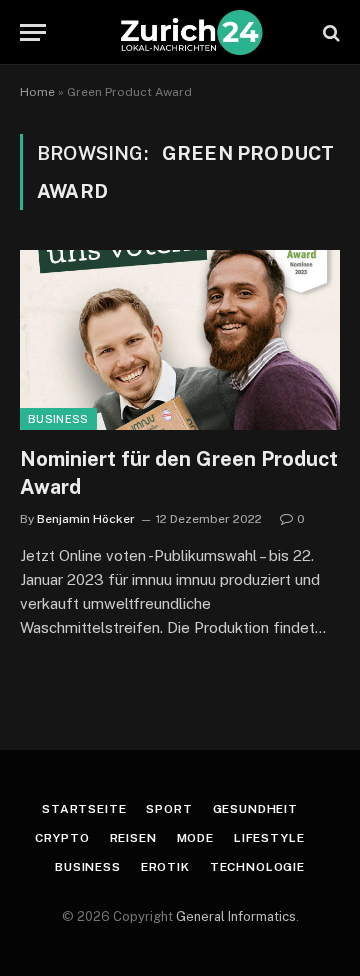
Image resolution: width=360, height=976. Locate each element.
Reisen (133, 838)
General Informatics (236, 916)
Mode (195, 838)
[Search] (329, 32)
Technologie (257, 867)
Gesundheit (255, 809)
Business (58, 419)
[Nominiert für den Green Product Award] (180, 340)
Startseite (84, 809)
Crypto (62, 838)
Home (37, 92)
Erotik (165, 867)
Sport (169, 809)
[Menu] (33, 32)
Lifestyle (269, 838)
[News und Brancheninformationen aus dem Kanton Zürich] (190, 32)
